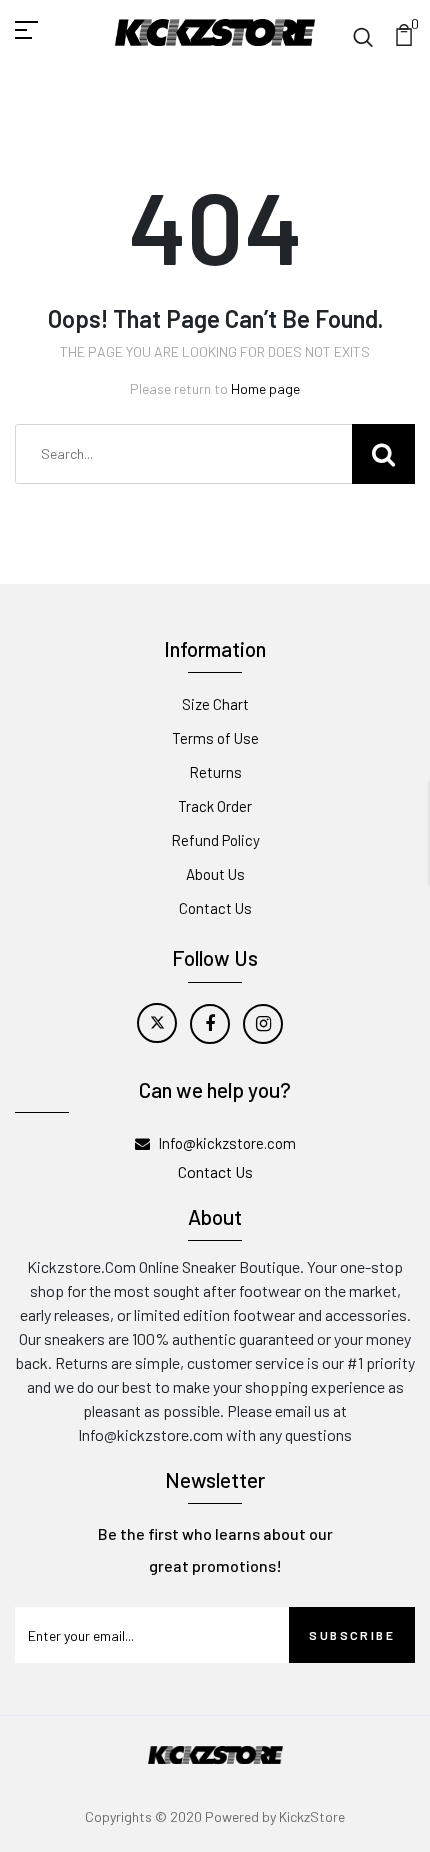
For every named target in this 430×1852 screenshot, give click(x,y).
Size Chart (215, 704)
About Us (215, 874)
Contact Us (215, 908)
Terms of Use (215, 738)
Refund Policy (215, 840)
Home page (265, 388)
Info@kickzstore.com (227, 1143)
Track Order (215, 806)
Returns (215, 772)
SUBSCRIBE (352, 1635)
